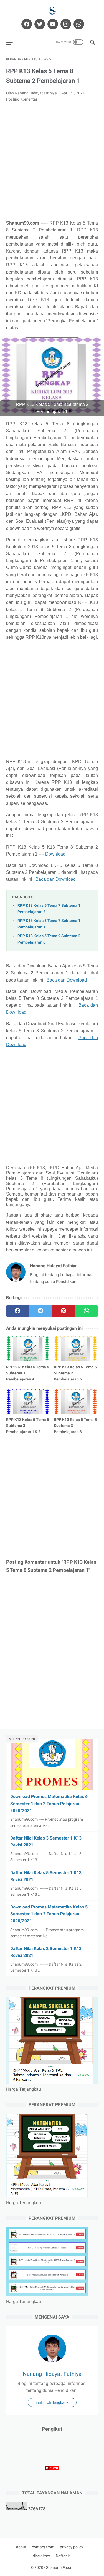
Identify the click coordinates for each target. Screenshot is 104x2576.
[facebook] (26, 24)
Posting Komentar (22, 99)
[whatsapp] (78, 24)
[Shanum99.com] (52, 11)
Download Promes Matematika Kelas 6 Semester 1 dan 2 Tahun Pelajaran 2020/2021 (49, 1803)
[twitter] (39, 24)
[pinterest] (64, 1311)
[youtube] (52, 24)
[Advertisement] (52, 161)
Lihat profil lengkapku (52, 2402)
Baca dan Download (56, 879)
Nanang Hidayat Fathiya (52, 2374)
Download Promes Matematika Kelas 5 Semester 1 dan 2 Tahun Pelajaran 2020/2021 (49, 1914)
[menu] (9, 42)
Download (55, 854)
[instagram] (65, 24)
